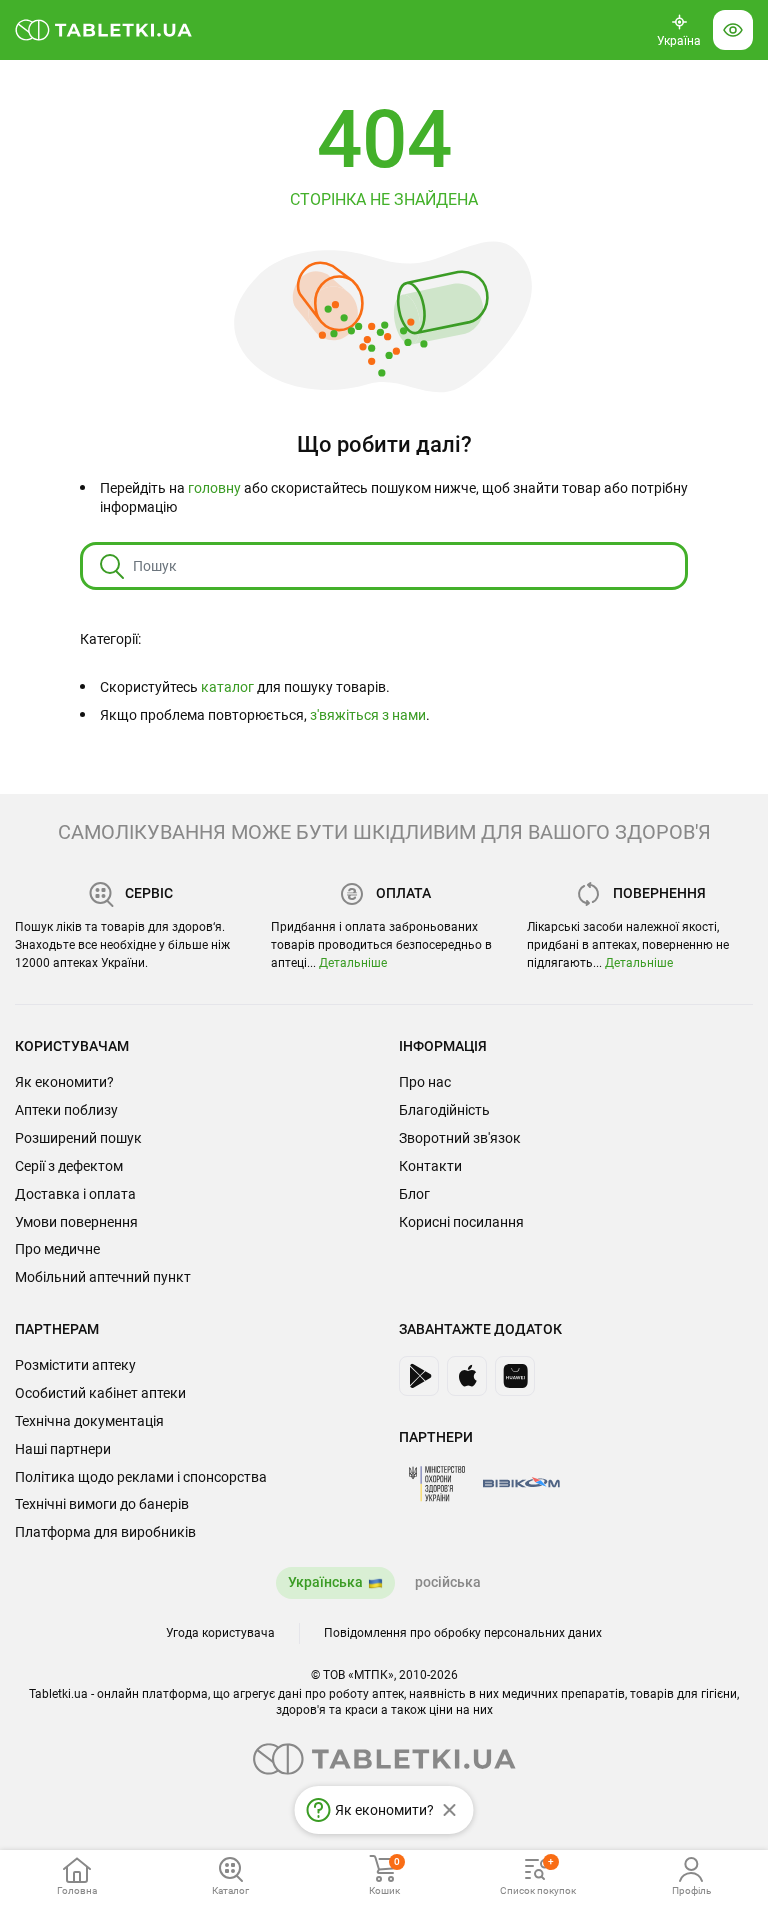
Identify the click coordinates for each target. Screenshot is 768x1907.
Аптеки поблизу (66, 1110)
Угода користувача (220, 1633)
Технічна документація (89, 1421)
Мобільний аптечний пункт (103, 1277)
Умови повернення (76, 1222)
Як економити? (64, 1082)
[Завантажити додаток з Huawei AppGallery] (515, 1376)
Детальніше (353, 963)
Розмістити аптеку (75, 1365)
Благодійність (444, 1110)
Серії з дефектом (69, 1166)
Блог (414, 1194)
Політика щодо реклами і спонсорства (141, 1477)
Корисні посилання (461, 1222)
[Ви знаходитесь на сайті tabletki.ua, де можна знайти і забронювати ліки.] (104, 30)
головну (214, 488)
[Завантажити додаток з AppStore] (467, 1376)
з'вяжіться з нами (368, 715)
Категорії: (110, 639)
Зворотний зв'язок (460, 1138)
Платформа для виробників (105, 1532)
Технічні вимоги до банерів (102, 1504)
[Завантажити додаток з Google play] (419, 1376)
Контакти (430, 1166)
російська (448, 1582)
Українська (325, 1582)
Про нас (425, 1082)
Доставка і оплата (75, 1194)
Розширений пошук (78, 1138)
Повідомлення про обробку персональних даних (463, 1633)
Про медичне (57, 1249)
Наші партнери (63, 1449)
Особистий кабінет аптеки (100, 1393)
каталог (227, 687)
